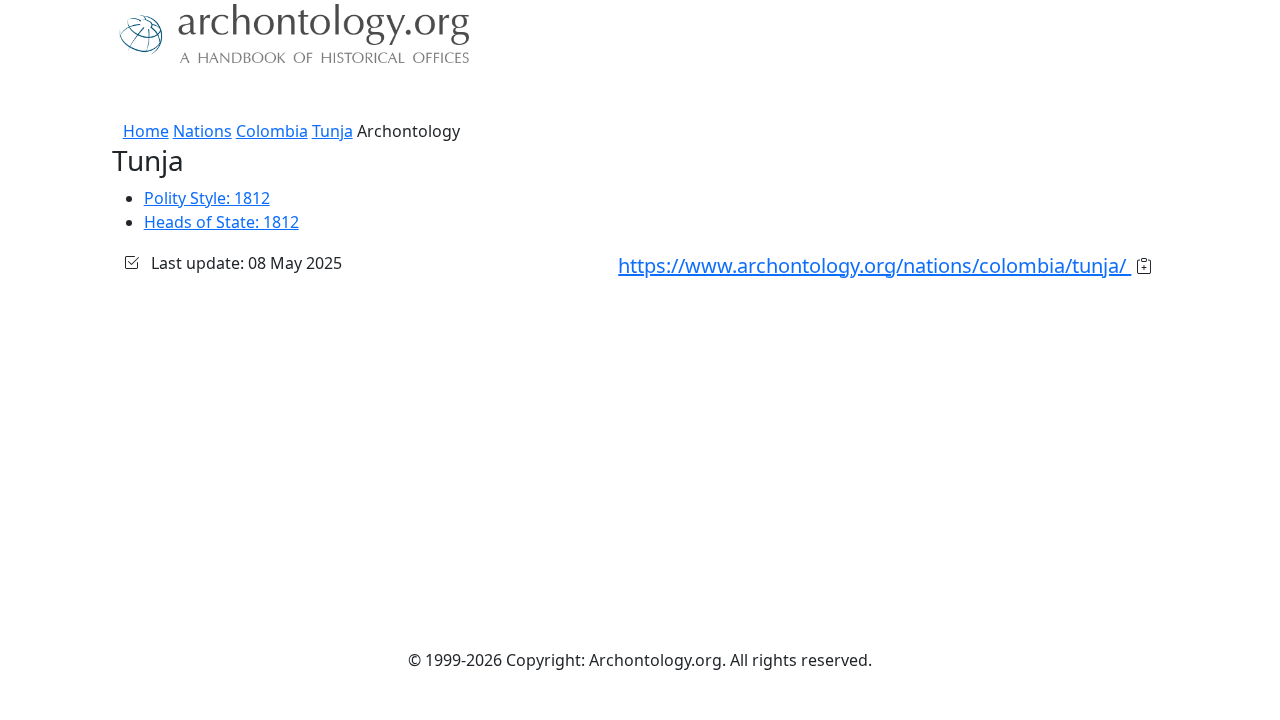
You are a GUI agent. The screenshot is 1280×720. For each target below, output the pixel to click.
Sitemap (482, 95)
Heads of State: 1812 (221, 222)
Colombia (272, 131)
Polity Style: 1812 (207, 198)
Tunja (332, 131)
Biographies (389, 95)
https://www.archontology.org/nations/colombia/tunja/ (874, 265)
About (141, 95)
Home (146, 131)
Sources (297, 95)
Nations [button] (209, 95)
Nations (202, 131)
